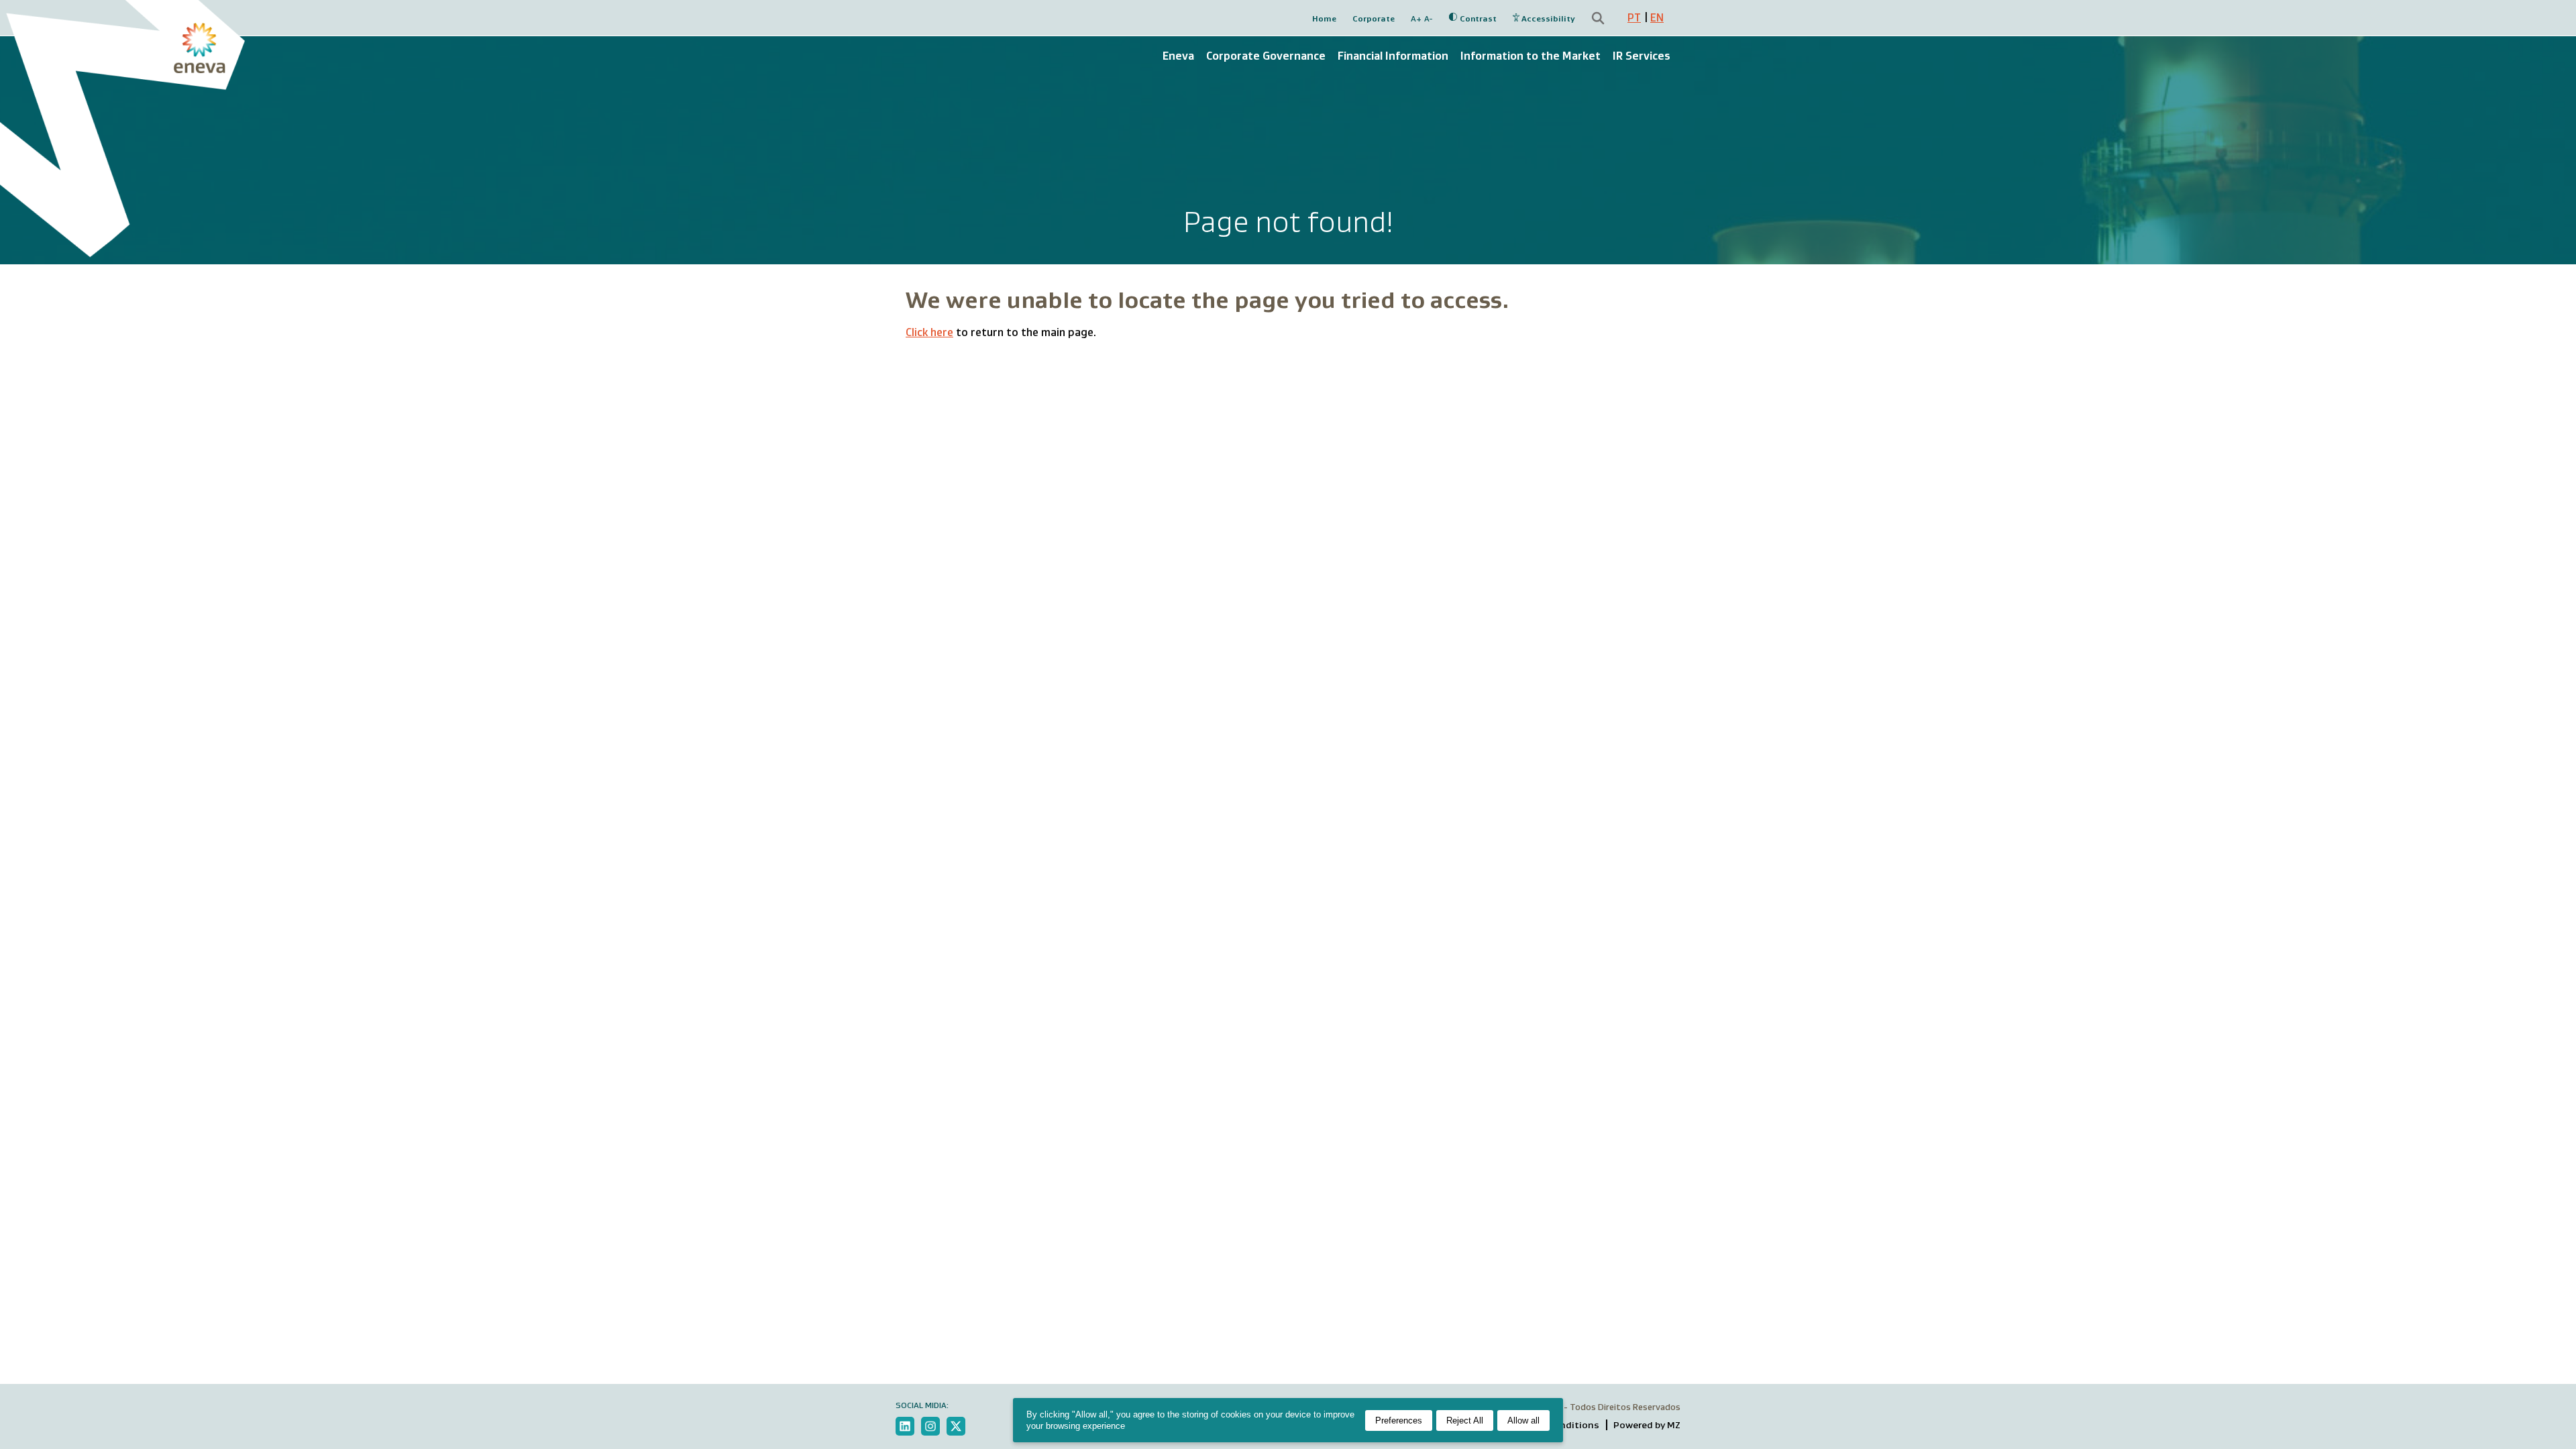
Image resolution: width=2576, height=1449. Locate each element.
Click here (929, 332)
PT (1634, 18)
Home (1324, 18)
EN (1657, 18)
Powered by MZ (1647, 1425)
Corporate (1374, 18)
